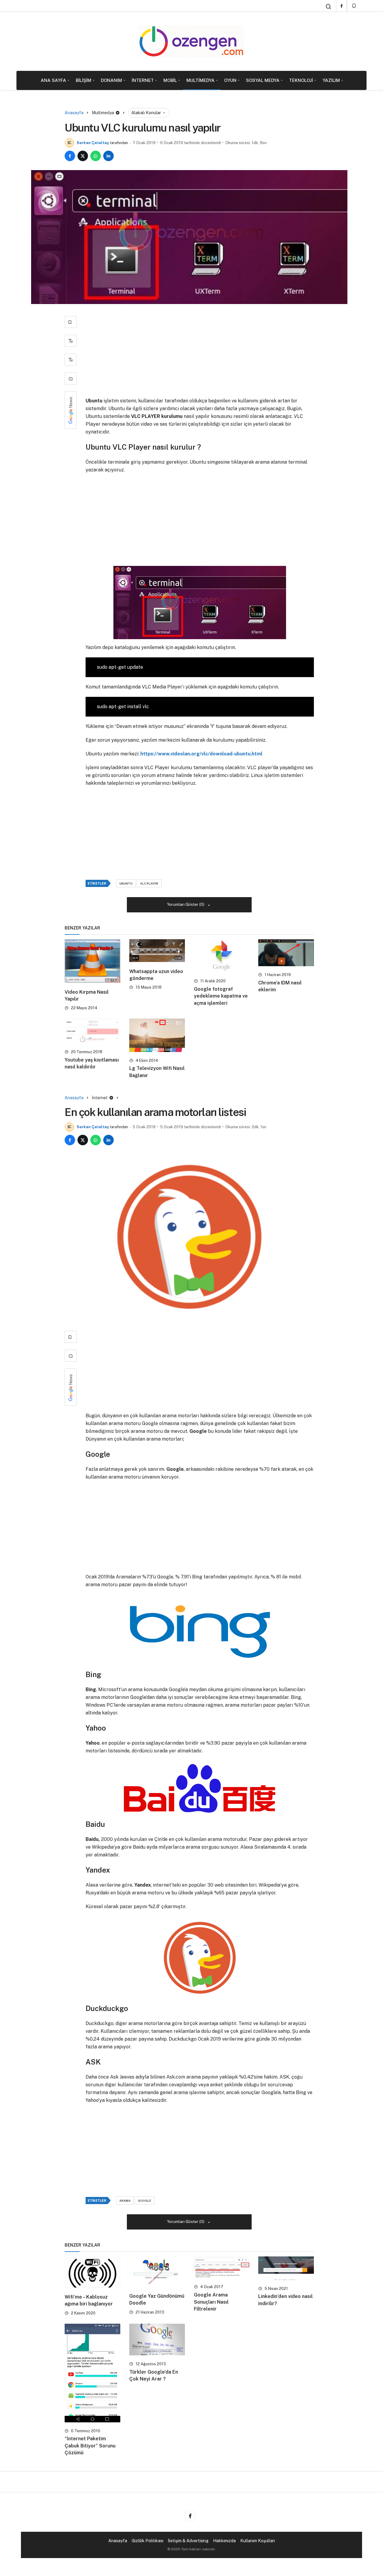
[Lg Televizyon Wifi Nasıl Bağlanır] (157, 1035)
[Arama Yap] (329, 7)
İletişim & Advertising (188, 2541)
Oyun (230, 80)
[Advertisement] (200, 353)
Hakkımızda (224, 2541)
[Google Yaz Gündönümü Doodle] (157, 2272)
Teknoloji (301, 80)
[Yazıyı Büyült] (71, 341)
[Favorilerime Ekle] (71, 322)
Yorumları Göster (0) (186, 904)
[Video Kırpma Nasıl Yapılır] (92, 961)
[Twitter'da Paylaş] (83, 156)
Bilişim (83, 80)
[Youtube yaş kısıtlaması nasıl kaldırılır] (92, 1031)
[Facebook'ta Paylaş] (70, 156)
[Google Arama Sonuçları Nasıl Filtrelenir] (222, 2267)
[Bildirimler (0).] (354, 6)
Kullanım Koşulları (258, 2541)
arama (125, 2201)
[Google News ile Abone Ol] (71, 410)
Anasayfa (118, 2541)
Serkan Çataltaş (93, 143)
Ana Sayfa (53, 80)
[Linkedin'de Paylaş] (108, 156)
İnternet (143, 80)
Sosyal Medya (263, 80)
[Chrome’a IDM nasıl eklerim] (286, 953)
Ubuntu (126, 883)
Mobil (170, 80)
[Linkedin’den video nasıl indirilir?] (286, 2268)
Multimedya (200, 80)
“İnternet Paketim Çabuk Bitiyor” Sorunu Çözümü (90, 2446)
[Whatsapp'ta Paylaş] (96, 156)
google (145, 2201)
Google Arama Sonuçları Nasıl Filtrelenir (211, 2302)
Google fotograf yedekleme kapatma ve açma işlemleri (221, 996)
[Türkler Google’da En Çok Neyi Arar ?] (157, 2340)
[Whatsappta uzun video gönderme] (157, 951)
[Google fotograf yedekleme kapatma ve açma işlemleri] (222, 956)
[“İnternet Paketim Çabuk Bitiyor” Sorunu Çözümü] (92, 2373)
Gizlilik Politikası (148, 2541)
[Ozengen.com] (191, 41)
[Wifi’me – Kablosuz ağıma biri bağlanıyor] (92, 2272)
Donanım (111, 80)
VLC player (149, 883)
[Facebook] (341, 6)
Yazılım (331, 80)
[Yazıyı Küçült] (71, 360)
